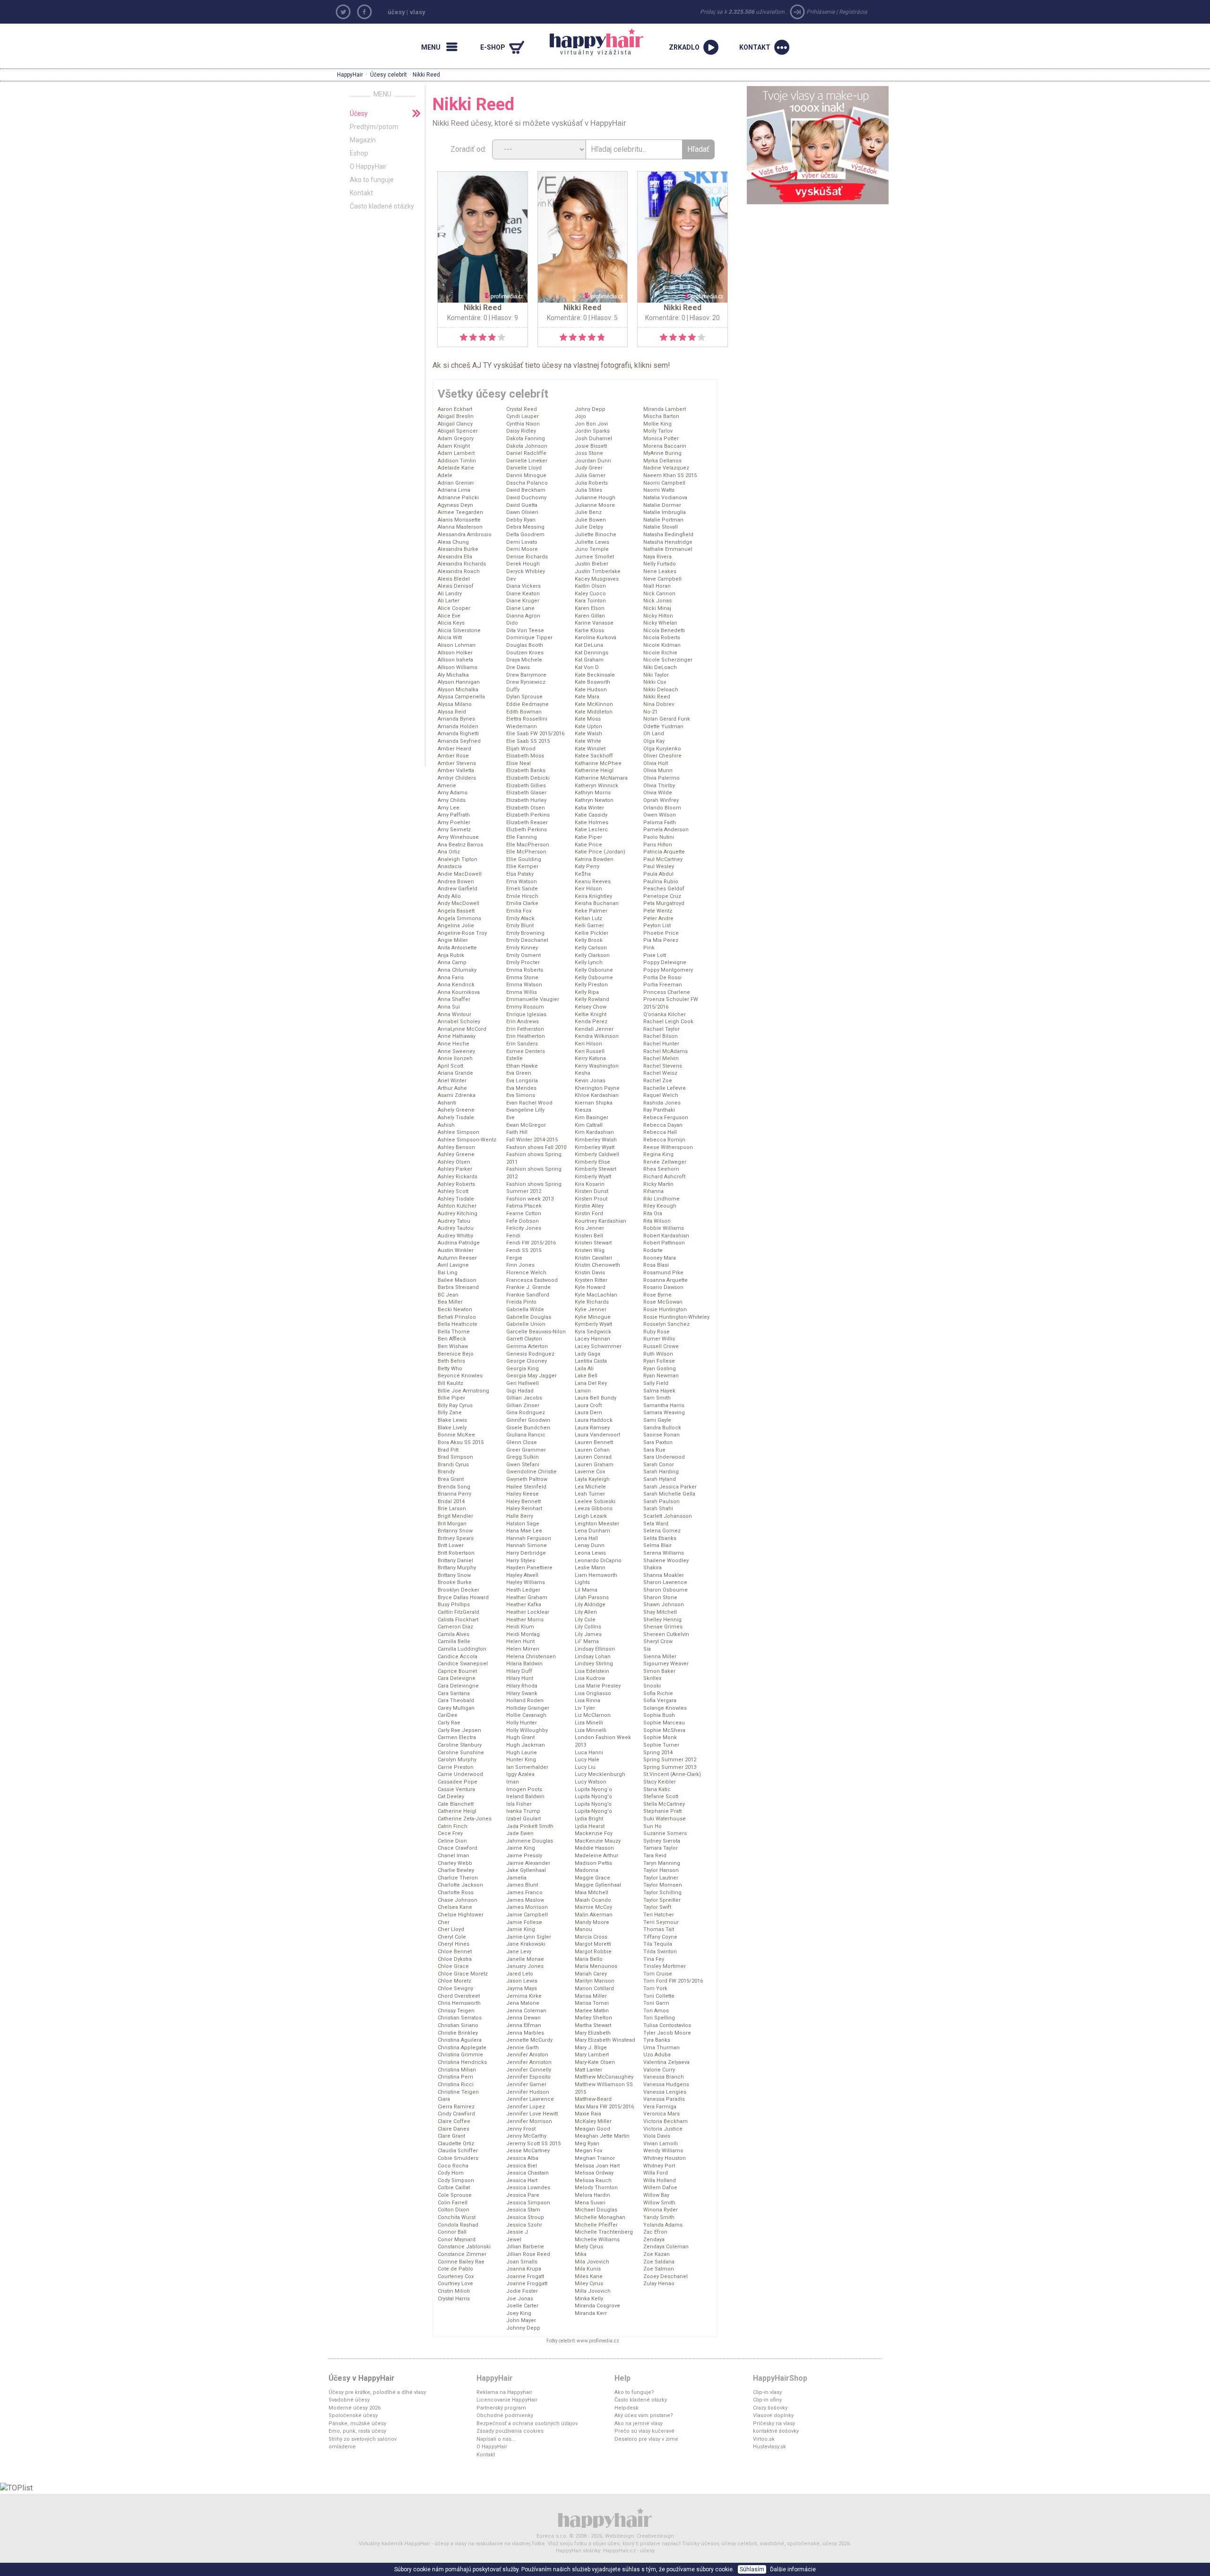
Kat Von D (587, 667)
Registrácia (853, 12)
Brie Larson (452, 1509)
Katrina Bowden (594, 859)
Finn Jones (520, 1265)
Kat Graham (589, 660)
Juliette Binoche (596, 535)
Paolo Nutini (659, 837)
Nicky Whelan (660, 623)
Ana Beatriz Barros (460, 845)
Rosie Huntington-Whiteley (676, 1317)
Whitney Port (659, 2166)
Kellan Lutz (588, 918)
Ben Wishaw (453, 1346)
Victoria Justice (663, 2129)
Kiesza (583, 1110)
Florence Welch (526, 1273)
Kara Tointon (590, 601)
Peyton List (657, 926)
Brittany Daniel (455, 1561)
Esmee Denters (526, 1051)
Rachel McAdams (665, 1051)
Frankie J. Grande (528, 1287)
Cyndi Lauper (523, 416)
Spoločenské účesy (353, 2415)
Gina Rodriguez (526, 1413)
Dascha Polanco (527, 483)
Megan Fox (588, 2151)
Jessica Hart (522, 2180)
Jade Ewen (520, 1833)
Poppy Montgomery (668, 970)
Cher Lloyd (451, 1929)
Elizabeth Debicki (528, 778)
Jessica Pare (523, 2195)
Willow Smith (659, 2203)
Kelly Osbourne (594, 978)
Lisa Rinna (588, 1701)
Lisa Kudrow (590, 1678)
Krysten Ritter (591, 1280)
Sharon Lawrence (665, 1582)
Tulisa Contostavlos (667, 2025)
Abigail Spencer (458, 431)
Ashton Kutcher (457, 1206)
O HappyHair (368, 166)
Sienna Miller (660, 1657)
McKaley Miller (593, 2121)
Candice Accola (458, 1657)
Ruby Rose (657, 1332)
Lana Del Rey (591, 1383)
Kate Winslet (590, 749)
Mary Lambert (592, 2055)
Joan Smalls (522, 2262)
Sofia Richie (658, 1693)
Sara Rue (654, 1450)
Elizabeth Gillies (526, 786)
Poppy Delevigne (665, 962)
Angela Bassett (456, 911)
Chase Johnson (458, 1900)
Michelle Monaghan (600, 2217)
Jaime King (521, 1848)
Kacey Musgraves (597, 579)
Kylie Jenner (591, 1310)
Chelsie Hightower (461, 1915)
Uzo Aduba (657, 2055)
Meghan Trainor (595, 2158)
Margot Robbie (593, 1952)
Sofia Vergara (660, 1701)
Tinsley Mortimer (665, 1966)
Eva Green (519, 1073)
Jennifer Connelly (529, 2070)
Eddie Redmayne (527, 704)
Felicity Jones (524, 1228)
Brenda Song (454, 1487)
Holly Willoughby (527, 1730)
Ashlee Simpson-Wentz (467, 1140)
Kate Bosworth (592, 682)
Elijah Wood (521, 749)
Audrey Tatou (454, 1221)
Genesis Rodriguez (530, 1354)
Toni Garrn (656, 2003)
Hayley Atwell (522, 1575)
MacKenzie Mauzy (598, 1841)
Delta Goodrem (525, 535)
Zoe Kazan (657, 2254)
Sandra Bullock (662, 1428)
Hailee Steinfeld (526, 1487)
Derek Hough (523, 564)
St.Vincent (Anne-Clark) (672, 1774)
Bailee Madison (457, 1280)
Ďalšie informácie (793, 2569)
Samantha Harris (664, 1405)
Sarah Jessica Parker (670, 1487)
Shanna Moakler (664, 1575)
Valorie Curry (659, 2070)
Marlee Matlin (592, 2011)
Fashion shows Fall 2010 (536, 1147)
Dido (512, 623)
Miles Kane (589, 2276)
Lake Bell (586, 1376)
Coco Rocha (453, 2166)
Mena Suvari (590, 2203)
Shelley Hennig (662, 1620)
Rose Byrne (657, 1295)
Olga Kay (654, 741)
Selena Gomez (662, 1531)
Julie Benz (588, 512)
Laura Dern (588, 1413)
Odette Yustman (663, 727)
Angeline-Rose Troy (462, 933)
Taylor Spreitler (662, 1900)
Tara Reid (655, 1856)
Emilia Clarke (522, 903)
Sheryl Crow (658, 1641)
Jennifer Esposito (528, 2077)
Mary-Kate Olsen (595, 2062)
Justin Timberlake (598, 571)
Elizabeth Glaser (526, 793)
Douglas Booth (525, 645)
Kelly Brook (589, 940)
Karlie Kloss (589, 631)
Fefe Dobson (523, 1221)
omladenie (342, 2447)
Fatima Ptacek (524, 1206)
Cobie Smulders (458, 2158)
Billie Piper (451, 1398)
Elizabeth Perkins (528, 815)
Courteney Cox (456, 2276)
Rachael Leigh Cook (668, 1022)
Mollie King (657, 424)
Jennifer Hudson (528, 2092)
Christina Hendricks (462, 2062)
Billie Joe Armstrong (463, 1391)
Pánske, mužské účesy (357, 2424)
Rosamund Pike (663, 1273)
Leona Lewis (590, 1553)
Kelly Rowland (592, 999)
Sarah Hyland (660, 1479)
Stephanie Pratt (662, 1811)
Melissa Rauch (593, 2180)
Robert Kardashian (666, 1236)
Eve (510, 1118)
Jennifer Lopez (526, 2107)
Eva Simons (521, 1095)
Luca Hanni (589, 1753)
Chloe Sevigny (455, 1989)
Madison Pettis (593, 1863)
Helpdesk (627, 2408)
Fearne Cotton (524, 1214)
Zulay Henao (659, 2284)
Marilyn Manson (595, 1981)
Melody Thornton (596, 2188)
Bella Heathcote (458, 1324)
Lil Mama (586, 1590)
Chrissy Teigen (456, 2011)
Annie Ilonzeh (455, 1058)
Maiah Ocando (593, 1900)
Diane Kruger (523, 601)
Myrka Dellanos (662, 461)
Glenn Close (522, 1442)
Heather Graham (527, 1597)
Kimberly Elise (592, 1162)
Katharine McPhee (598, 763)
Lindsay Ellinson (595, 1649)
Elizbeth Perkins (527, 830)
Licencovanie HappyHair (507, 2400)
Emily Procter (523, 962)
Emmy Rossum (525, 1007)
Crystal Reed (522, 409)
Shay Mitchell (660, 1612)
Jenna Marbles (525, 2033)
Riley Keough (660, 1206)
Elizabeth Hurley (526, 800)
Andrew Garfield (458, 889)
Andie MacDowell (460, 874)
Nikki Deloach (661, 690)
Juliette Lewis (592, 542)
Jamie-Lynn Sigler (529, 1937)
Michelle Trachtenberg (604, 2232)
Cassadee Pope (458, 1782)
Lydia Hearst (590, 1826)
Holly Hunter (522, 1723)
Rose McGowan (663, 1302)
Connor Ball (452, 2232)
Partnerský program (501, 2408)
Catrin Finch (453, 1826)
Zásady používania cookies (510, 2431)
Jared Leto (520, 1974)
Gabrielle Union (526, 1324)
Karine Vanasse (594, 623)
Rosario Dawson (663, 1287)
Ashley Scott (453, 1191)
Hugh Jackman (526, 1745)
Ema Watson (522, 882)
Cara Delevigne (457, 1678)
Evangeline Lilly (525, 1110)
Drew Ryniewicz (526, 682)
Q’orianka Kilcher (665, 1014)
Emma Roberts (525, 970)
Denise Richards (527, 557)
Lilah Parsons (592, 1597)
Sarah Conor (659, 1465)
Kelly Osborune (594, 970)
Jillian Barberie (525, 2247)
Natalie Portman (663, 520)
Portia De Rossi (662, 978)
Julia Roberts (591, 483)
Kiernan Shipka (594, 1103)
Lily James (588, 1634)
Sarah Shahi (658, 1509)
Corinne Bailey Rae (461, 2262)
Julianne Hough (595, 498)
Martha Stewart (593, 2025)
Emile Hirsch (522, 896)
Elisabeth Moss (525, 756)
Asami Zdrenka (457, 1095)
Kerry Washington (597, 1066)
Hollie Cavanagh (526, 1715)
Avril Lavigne (453, 1265)
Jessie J (517, 2232)
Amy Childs (452, 800)
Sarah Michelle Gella (669, 1494)
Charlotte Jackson (460, 1885)
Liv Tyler (585, 1708)
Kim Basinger (592, 1118)
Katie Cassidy (591, 815)
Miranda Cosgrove (597, 2306)
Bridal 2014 (451, 1501)
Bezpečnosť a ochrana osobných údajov (527, 2424)
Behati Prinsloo (457, 1317)
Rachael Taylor (661, 1029)
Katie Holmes (592, 822)
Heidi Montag (523, 1634)
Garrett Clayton (524, 1339)
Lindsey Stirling (594, 1664)
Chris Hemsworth (459, 2003)
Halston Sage (523, 1524)
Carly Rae (449, 1723)
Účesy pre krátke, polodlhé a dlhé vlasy (377, 2392)
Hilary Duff (519, 1671)
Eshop (359, 153)
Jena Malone (523, 2003)
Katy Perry (587, 866)
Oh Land (654, 734)
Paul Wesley (659, 866)
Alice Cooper (454, 608)
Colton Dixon (454, 2210)
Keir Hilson (588, 889)
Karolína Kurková (596, 638)
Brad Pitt (448, 1450)
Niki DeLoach (660, 667)
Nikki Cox (655, 682)
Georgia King (523, 1369)
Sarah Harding (661, 1472)
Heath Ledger (523, 1590)
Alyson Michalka (458, 690)
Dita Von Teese (525, 631)
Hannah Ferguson (529, 1538)
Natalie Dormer (662, 505)
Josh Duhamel (593, 439)
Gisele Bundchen (528, 1428)
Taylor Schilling (662, 1893)
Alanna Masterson (460, 527)
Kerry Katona (590, 1058)
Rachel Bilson (661, 1036)
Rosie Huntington (665, 1310)
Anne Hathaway (457, 1036)
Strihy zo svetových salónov (363, 2439)
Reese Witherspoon (668, 1147)
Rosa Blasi (656, 1265)
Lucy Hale (587, 1760)
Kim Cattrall (589, 1125)
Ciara (444, 2099)
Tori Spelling (659, 2018)
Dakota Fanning (526, 439)
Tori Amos (656, 2011)
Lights (582, 1582)
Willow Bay (656, 2195)
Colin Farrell (453, 2203)
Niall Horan (657, 586)
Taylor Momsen (663, 1885)
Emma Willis (522, 992)
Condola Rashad (458, 2225)
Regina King (658, 1154)
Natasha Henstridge (668, 542)
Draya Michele (524, 660)
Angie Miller (453, 940)
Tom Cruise (658, 1974)
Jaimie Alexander (528, 1863)
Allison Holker (455, 653)
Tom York (655, 1989)
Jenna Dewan (523, 2018)
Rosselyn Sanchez (666, 1324)
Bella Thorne (454, 1332)
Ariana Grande (455, 1073)
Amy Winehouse (458, 837)
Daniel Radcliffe (526, 453)
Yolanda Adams (663, 2225)
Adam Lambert (456, 453)
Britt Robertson (456, 1553)
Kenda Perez (591, 1022)
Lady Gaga (588, 1354)
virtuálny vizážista (591, 42)
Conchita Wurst (457, 2217)
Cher (444, 1922)
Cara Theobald (456, 1701)
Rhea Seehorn (661, 1169)
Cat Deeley (451, 1797)
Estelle (514, 1058)
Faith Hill (517, 1132)
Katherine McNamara (601, 778)
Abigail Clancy (455, 424)
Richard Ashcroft (664, 1177)
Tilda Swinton (660, 1952)
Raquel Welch (661, 1095)
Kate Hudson (591, 690)
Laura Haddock (594, 1420)
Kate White (588, 741)
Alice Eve (449, 616)
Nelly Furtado (660, 564)
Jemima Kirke (524, 1996)
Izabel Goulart (523, 1819)
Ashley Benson (456, 1147)
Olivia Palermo (661, 778)
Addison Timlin (457, 461)
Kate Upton (588, 727)
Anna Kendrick (456, 985)
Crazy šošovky (770, 2408)
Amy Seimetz (454, 830)
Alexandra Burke (458, 549)
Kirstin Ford (589, 1214)
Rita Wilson (657, 1221)
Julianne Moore (595, 505)
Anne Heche (454, 1044)
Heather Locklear (528, 1612)
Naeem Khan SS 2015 (670, 475)
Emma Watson (524, 985)
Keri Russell (590, 1051)
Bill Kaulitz (450, 1383)
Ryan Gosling (660, 1369)
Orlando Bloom (662, 808)
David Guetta (522, 505)
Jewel (514, 2240)
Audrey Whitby (455, 1236)
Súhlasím (752, 2569)
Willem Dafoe (660, 2188)
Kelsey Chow (591, 1007)
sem (661, 365)
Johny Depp (590, 409)
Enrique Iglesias (526, 1014)
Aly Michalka (453, 675)
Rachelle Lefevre (665, 1088)
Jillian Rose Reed (528, 2254)
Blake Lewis (452, 1420)
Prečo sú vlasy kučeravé (644, 2431)
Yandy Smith (659, 2217)
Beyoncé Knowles (460, 1376)
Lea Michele (590, 1487)
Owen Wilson (660, 815)
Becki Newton (455, 1310)
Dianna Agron (523, 616)
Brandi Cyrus (453, 1465)
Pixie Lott (655, 955)
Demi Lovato (522, 542)
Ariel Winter (452, 1081)
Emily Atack (520, 918)
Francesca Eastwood (532, 1280)
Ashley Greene (456, 1154)
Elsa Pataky (520, 874)
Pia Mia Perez (661, 940)
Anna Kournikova (459, 992)
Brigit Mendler (455, 1516)
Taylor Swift (657, 1907)
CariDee (448, 1715)
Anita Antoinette (457, 948)
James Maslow (525, 1900)
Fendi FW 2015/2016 (531, 1243)
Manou (583, 1929)
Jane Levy (519, 1952)
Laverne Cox (590, 1472)
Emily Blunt (520, 926)
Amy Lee (449, 808)
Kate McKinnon (594, 704)
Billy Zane (450, 1413)
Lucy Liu (585, 1767)
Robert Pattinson (664, 1243)
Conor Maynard (457, 2240)
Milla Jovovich (593, 2291)
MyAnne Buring (662, 453)
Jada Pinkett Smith (530, 1826)
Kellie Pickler (592, 933)
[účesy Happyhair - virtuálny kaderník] (605, 2517)
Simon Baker (659, 1671)
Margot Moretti (593, 1944)
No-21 (650, 712)
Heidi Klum (520, 1627)
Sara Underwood (664, 1457)
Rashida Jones (662, 1103)
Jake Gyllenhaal (526, 1870)
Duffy (513, 690)
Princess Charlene (667, 992)
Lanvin (583, 1391)
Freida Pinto (521, 1302)
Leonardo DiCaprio (598, 1561)
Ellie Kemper (522, 866)
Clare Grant (451, 2136)
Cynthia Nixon (523, 424)
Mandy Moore (592, 1922)
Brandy (446, 1472)
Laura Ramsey (592, 1428)
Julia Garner (590, 475)
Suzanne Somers (665, 1833)
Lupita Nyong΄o (593, 1789)
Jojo (580, 416)
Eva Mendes (521, 1088)
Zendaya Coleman (666, 2247)
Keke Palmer (591, 911)
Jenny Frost (521, 2129)
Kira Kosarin (590, 1184)
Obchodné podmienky (505, 2415)
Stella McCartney (664, 1804)
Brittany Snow (454, 1575)
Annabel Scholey (459, 1022)
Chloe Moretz (454, 1981)
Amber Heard (454, 749)
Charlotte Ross (456, 1893)
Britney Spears (456, 1538)
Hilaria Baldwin (524, 1664)
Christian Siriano (458, 2025)
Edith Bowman (524, 712)
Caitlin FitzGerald (458, 1612)
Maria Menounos (596, 1966)
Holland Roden (525, 1701)
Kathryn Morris (593, 793)
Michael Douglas (596, 2210)
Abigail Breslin (456, 416)
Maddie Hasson (594, 1848)
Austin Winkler (456, 1250)
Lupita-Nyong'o (593, 1811)
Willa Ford (656, 2173)
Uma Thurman (661, 2048)
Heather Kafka (524, 1605)
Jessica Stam (523, 2210)
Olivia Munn (658, 770)
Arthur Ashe (452, 1088)
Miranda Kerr (591, 2313)
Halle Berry (520, 1516)
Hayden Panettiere (529, 1568)
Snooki (652, 1686)
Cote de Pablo (455, 2269)
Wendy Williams (663, 2151)
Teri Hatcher (659, 1915)
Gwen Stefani (523, 1465)
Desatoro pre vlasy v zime (646, 2439)
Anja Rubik (451, 955)
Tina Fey (654, 1959)
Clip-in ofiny (767, 2400)
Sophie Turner (661, 1745)
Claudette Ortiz (456, 2144)
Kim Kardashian (594, 1132)
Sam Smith (657, 1398)
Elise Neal (519, 763)
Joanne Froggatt (527, 2284)
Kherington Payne (597, 1088)
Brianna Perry (454, 1494)
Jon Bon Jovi (591, 424)
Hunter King (521, 1760)
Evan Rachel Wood (529, 1103)
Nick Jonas (657, 601)
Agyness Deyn (455, 505)
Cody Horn (451, 2173)
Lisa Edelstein (592, 1671)
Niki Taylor (656, 675)
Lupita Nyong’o (593, 1804)
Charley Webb (455, 1863)
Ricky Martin (658, 1184)
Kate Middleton (594, 712)
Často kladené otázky (382, 206)
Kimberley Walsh (596, 1140)
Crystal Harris (454, 2299)
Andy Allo (449, 896)
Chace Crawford (458, 1848)
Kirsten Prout (591, 1199)
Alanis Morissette (459, 520)
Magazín (363, 140)
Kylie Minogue (593, 1317)
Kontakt (361, 193)
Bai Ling (448, 1273)
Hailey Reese (523, 1494)
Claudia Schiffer (458, 2151)
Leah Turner (590, 1494)
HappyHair (350, 75)
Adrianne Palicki (458, 498)
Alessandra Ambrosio (465, 535)
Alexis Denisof (456, 586)
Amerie (447, 786)
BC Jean (448, 1295)
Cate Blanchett (456, 1804)
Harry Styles (521, 1561)
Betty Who (450, 1369)
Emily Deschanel (527, 940)
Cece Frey (450, 1833)
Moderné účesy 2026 (354, 2408)
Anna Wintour (454, 1014)
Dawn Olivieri (522, 512)
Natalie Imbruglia (665, 512)
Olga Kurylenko (662, 749)
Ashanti (447, 1103)
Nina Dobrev (659, 704)
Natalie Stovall (661, 527)
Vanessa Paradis (664, 2099)
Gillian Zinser (523, 1405)
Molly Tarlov (658, 431)
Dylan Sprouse (524, 697)
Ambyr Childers (457, 778)
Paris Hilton (658, 845)
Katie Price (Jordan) (600, 852)
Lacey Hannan (592, 1339)
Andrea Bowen (456, 882)
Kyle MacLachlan (596, 1295)
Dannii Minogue (526, 475)
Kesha (583, 1073)
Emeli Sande (522, 889)
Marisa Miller (591, 1996)
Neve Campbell (662, 579)
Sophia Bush (659, 1715)
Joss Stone (589, 453)
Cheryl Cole (452, 1937)
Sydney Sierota (662, 1841)
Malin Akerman (594, 1915)
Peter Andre (658, 918)
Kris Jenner (589, 1228)
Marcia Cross (591, 1937)
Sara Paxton (658, 1442)
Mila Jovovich (592, 2262)
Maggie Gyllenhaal (598, 1885)
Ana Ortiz (449, 852)
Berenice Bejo (456, 1354)
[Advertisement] (818, 275)
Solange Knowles (665, 1708)
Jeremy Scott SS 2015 (533, 2144)
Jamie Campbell (527, 1915)
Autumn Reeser (457, 1258)
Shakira (653, 1568)
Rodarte (653, 1250)
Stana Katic (657, 1789)
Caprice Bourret (457, 1671)
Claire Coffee (454, 2121)
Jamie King (521, 1929)
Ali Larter (449, 601)
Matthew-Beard (593, 2099)
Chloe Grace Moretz (463, 1974)
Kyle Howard (590, 1287)
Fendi (513, 1236)
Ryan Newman (661, 1376)
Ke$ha (583, 874)
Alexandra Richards (462, 564)
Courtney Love (455, 2284)
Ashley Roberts (456, 1184)
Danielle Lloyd (524, 468)
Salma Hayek (659, 1391)
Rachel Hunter (661, 1044)
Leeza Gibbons (594, 1509)
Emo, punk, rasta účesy (357, 2431)
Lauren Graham (594, 1465)
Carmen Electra (457, 1737)
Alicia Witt (450, 638)
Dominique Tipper (529, 638)
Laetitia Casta (591, 1361)
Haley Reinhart (524, 1509)
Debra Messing (525, 527)
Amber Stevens (457, 763)
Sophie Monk (660, 1737)
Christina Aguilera (460, 2040)
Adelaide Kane (456, 468)
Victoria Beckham (665, 2121)
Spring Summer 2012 (670, 1760)
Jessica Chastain (527, 2173)
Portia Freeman (663, 985)
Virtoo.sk (764, 2439)
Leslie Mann (590, 1568)
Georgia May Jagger (532, 1376)
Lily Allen (586, 1612)
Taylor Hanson (661, 1870)
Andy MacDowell (458, 903)
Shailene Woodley (666, 1561)
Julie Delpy (589, 527)
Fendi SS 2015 (524, 1250)
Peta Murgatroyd (664, 903)
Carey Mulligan (456, 1708)
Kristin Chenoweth (597, 1265)
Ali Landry (450, 594)
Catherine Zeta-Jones (465, 1819)
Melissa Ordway (594, 2173)
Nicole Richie (660, 653)
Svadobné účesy (349, 2400)
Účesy (359, 113)
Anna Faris (451, 978)
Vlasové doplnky (773, 2415)
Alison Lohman (457, 645)
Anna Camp (452, 962)
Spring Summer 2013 (670, 1767)
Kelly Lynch (589, 962)
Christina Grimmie (460, 2055)
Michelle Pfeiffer (596, 2225)
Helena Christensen (531, 1657)
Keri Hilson (588, 1044)
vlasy (418, 12)
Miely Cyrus (589, 2247)
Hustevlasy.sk (769, 2447)
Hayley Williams (526, 1582)
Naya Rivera (657, 557)
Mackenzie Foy (594, 1833)
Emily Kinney (522, 948)
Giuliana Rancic (526, 1435)
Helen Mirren (523, 1649)
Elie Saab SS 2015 (528, 741)
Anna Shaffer (454, 999)
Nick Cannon (659, 594)
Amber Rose (453, 756)
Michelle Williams (597, 2240)
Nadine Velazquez (666, 468)
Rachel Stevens (663, 1066)
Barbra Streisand (458, 1287)
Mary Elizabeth (593, 2033)
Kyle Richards (592, 1302)
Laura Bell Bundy (596, 1398)
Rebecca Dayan (663, 1125)
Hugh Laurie (522, 1753)
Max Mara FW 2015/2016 (604, 2107)
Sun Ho (653, 1826)
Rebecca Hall (660, 1132)
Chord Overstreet (459, 1996)
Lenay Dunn (590, 1545)
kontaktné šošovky (776, 2431)
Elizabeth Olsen (526, 808)
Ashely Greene (456, 1110)
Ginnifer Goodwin (528, 1420)
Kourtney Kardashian (601, 1221)
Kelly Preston (591, 985)
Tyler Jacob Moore (667, 2033)
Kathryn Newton (594, 800)
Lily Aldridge (590, 1605)
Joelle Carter (522, 2306)
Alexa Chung (453, 542)
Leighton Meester (597, 1524)
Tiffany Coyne (660, 1937)
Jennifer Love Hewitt (532, 2114)
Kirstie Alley (589, 1206)
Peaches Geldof (664, 889)
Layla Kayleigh (592, 1479)
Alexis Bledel (454, 579)
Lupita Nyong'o (593, 1797)
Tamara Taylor (661, 1848)
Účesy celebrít (389, 75)
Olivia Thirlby (659, 786)
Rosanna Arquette (665, 1280)
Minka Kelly (589, 2299)
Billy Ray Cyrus (455, 1405)
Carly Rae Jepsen (459, 1730)
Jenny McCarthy (526, 2136)
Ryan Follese (659, 1361)
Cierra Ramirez (456, 2107)
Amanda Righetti (458, 734)
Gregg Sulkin (523, 1457)
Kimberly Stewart (596, 1169)
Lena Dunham (592, 1531)
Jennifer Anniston (529, 2062)
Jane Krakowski (526, 1944)
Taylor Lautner (661, 1878)
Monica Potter (661, 439)
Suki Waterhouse (665, 1819)
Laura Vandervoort (597, 1435)
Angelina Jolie (456, 926)
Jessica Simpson (528, 2203)
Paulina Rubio (661, 882)
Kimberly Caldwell (597, 1154)
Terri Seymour (661, 1922)
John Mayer (521, 2320)
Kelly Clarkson (592, 955)
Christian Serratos (460, 2018)
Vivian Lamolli (661, 2144)
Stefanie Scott (661, 1797)
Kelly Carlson (591, 948)
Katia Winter (589, 808)
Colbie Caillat (454, 2188)
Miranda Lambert (665, 409)
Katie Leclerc (591, 830)
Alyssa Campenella (461, 697)
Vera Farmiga (660, 2107)
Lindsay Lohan (593, 1657)
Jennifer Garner (526, 2084)
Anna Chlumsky (457, 970)
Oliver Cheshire (662, 756)
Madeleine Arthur (596, 1856)
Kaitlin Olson (590, 586)
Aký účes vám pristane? (644, 2415)
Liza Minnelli (591, 1730)
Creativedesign (655, 2536)
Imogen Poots (524, 1789)
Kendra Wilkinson (597, 1036)
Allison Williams (458, 667)
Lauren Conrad (593, 1457)
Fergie (514, 1258)
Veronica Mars (661, 2114)
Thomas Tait (659, 1929)
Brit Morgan (452, 1524)
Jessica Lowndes (528, 2188)
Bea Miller (450, 1302)
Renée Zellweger (665, 1162)
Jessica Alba (522, 2158)
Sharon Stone (660, 1597)
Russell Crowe (661, 1346)
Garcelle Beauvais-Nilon (536, 1332)
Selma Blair (657, 1545)
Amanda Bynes (456, 719)
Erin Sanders (522, 1044)
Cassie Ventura (456, 1789)
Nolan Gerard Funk (667, 719)
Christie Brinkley (458, 2033)
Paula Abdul (658, 874)
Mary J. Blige (591, 2048)
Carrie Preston (456, 1767)
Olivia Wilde (658, 793)
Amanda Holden (458, 727)
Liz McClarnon (593, 1715)
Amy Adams (453, 793)
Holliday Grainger (528, 1708)
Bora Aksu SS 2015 (461, 1442)
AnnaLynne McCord (462, 1029)
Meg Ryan (587, 2144)
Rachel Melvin (661, 1058)
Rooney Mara (660, 1258)
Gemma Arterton (527, 1346)
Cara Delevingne (458, 1686)
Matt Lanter (588, 2070)
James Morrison (527, 1907)
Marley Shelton (593, 2018)
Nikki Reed (657, 697)
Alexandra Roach (459, 571)
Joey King (519, 2313)
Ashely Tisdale (456, 1118)
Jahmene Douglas (530, 1841)
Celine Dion (452, 1841)
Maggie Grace (592, 1878)
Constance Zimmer (462, 2254)
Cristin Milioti (454, 2291)
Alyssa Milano (455, 704)
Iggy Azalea (520, 1774)
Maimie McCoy (593, 1907)
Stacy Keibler (660, 1782)
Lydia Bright (589, 1819)
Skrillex (652, 1678)
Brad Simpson (455, 1457)
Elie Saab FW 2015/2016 (535, 734)
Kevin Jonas (590, 1081)
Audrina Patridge (459, 1243)
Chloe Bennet (455, 1952)
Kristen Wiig (590, 1250)
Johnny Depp (523, 2328)
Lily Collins (588, 1627)
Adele (445, 475)
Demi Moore (522, 549)
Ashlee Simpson (458, 1132)
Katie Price (588, 845)
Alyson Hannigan (459, 682)
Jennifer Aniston (527, 2055)
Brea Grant (451, 1479)
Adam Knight (454, 446)
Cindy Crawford (456, 2114)
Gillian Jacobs (524, 1398)
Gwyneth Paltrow (527, 1479)
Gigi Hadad (520, 1391)
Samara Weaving (664, 1413)
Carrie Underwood (460, 1774)
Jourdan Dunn (593, 461)
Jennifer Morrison (529, 2121)
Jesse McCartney (528, 2151)
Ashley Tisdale (456, 1199)
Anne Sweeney (456, 1051)
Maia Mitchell (592, 1893)
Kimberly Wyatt (593, 1177)
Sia (647, 1649)
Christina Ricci (456, 2084)
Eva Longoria (522, 1081)
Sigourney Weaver (666, 1664)
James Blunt (522, 1885)
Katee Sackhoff (594, 756)
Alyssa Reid (452, 712)
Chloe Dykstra (455, 1959)
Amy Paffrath (454, 815)
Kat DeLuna (589, 645)
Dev (511, 579)
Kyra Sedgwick (593, 1332)
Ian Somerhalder (527, 1767)
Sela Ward (656, 1524)
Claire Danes (454, 2129)
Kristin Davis (590, 1273)
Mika (581, 2254)
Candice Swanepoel (463, 1664)
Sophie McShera (664, 1730)
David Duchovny (526, 498)
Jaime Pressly (524, 1856)
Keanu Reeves (593, 882)
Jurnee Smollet (594, 557)
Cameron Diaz (455, 1627)
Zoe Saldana (659, 2262)
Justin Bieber (592, 564)
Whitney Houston (665, 2158)
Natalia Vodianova (665, 498)
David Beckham (526, 490)
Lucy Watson (591, 1782)
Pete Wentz (658, 911)
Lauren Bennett (594, 1442)
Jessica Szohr (524, 2225)
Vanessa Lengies (665, 2092)
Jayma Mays (522, 1989)
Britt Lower (451, 1545)
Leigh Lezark (591, 1516)
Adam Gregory (456, 439)
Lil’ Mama (587, 1641)
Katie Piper (588, 837)
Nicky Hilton (658, 616)
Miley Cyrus (589, 2284)
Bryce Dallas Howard (463, 1597)
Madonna (587, 1870)
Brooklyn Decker (458, 1590)
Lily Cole (585, 1620)
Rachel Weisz (660, 1073)
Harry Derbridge (526, 1553)
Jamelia (516, 1878)
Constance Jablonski (464, 2247)
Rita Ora (653, 1214)
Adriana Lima (454, 490)
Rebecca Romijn (664, 1140)
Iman (513, 1782)
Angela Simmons (459, 918)
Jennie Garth (523, 2048)
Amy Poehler (454, 822)
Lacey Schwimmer (598, 1346)
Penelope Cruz (662, 896)
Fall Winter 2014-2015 (532, 1140)
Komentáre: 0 (467, 318)
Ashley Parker (455, 1169)
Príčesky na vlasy (774, 2424)
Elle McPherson (526, 852)
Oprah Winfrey (661, 800)
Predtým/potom (374, 127)
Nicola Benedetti (664, 631)
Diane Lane (520, 608)
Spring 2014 (658, 1753)
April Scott (450, 1066)
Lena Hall (586, 1538)
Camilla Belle (454, 1641)
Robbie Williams (664, 1228)
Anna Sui (449, 1007)
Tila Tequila (658, 1944)
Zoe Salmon (659, 2269)
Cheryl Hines (454, 1944)
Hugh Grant (520, 1737)
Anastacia (450, 866)
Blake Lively (452, 1428)
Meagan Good (592, 2129)
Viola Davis (657, 2136)
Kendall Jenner (594, 1029)
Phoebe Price (661, 933)
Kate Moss (588, 719)
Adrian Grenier (456, 483)
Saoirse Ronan (661, 1435)
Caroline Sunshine (461, 1753)
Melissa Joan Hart (597, 2166)
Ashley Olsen (454, 1162)
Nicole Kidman (662, 645)
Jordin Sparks (592, 431)
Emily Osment (523, 955)
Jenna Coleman (526, 2011)
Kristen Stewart (593, 1243)
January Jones (525, 1966)
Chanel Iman (454, 1856)
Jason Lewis (522, 1981)
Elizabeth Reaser (527, 822)
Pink (649, 948)
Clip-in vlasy (767, 2392)
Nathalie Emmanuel (668, 549)
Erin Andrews (523, 1022)
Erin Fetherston (525, 1029)
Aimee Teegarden (460, 512)
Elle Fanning (522, 837)
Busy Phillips (454, 1605)
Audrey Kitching (458, 1214)
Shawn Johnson (664, 1605)
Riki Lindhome (661, 1199)
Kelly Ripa (587, 992)
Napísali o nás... (496, 2439)
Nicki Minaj (657, 608)
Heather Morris (525, 1620)
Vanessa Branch (664, 2077)
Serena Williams (664, 1553)
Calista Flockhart (458, 1620)
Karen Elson (590, 608)
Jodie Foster (522, 2291)
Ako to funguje (372, 180)
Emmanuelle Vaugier (533, 999)
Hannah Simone (527, 1545)
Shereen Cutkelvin (666, 1634)
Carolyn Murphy (457, 1760)
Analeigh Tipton (458, 859)
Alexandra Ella (455, 557)
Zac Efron (655, 2232)
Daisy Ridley (521, 431)
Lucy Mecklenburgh (600, 1774)
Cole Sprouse (455, 2195)
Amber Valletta (456, 770)
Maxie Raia (588, 2114)
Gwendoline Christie (532, 1472)
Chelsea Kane (455, 1907)
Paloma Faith (660, 822)
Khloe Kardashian (597, 1095)
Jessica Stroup (525, 2217)
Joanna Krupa (524, 2269)
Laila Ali (584, 1369)
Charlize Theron (458, 1878)
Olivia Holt (656, 763)
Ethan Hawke (522, 1066)
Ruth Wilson (658, 1354)
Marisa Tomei (592, 2003)
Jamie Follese (524, 1922)
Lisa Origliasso (593, 1693)
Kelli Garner (589, 926)
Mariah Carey (591, 1974)
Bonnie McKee (456, 1435)
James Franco (524, 1893)
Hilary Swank (522, 1693)
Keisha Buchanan (597, 903)
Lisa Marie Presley (598, 1686)
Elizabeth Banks (526, 770)
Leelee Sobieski (595, 1501)
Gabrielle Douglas (529, 1317)
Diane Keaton (523, 594)
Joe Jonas (520, 2299)
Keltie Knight (591, 1014)
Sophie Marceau (664, 1723)
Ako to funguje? (634, 2392)
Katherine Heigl (594, 770)
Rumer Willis (659, 1339)
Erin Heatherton (526, 1036)
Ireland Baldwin (525, 1797)
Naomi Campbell (664, 483)
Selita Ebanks (660, 1538)
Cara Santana (454, 1693)
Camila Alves (454, 1634)
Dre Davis (518, 667)
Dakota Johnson (527, 446)
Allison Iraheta (455, 660)
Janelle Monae (525, 1959)
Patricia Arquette (664, 852)
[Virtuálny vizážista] (818, 144)
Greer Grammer (526, 1450)
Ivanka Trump (523, 1811)
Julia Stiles (588, 490)
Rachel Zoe (658, 1081)
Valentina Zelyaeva (666, 2062)
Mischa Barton (661, 416)
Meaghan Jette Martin (602, 2136)
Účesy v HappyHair (362, 2378)
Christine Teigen (458, 2092)
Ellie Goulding (524, 859)
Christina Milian (457, 2070)
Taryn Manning (662, 1863)
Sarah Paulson (661, 1501)
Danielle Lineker (527, 461)
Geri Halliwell (523, 1383)
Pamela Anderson (666, 830)
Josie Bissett (591, 446)
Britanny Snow (455, 1531)
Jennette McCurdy (529, 2040)
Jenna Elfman (524, 2025)
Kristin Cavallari (593, 1258)
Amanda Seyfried (459, 741)
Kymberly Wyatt (593, 1324)
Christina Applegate (462, 2048)
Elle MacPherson (528, 845)
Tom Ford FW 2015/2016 (673, 1981)
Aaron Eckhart (455, 409)
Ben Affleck (452, 1339)
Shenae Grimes (663, 1627)
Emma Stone (522, 978)
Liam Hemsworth (596, 1575)
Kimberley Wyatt (595, 1147)
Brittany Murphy (457, 1568)
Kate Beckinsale (595, 675)
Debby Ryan (521, 520)
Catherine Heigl (457, 1811)
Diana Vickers (523, 586)
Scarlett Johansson (668, 1516)
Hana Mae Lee (524, 1531)
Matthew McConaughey (604, 2077)
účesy (396, 12)
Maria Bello (589, 1959)
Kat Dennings (592, 653)
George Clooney (527, 1361)
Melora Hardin (592, 2195)
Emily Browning (525, 933)
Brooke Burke (455, 1582)
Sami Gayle (657, 1420)
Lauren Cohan (592, 1450)
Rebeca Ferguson (666, 1118)
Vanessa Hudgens (666, 2084)
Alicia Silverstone (459, 631)
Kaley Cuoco (590, 594)
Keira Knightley (593, 896)
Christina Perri (455, 2077)
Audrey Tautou (456, 1228)
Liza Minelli (589, 1723)
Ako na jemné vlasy (639, 2424)
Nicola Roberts (662, 638)
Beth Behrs (451, 1361)
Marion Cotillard (594, 1989)
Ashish (446, 1125)
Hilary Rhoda (522, 1686)
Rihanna (653, 1191)
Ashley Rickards (458, 1177)
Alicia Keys (451, 623)
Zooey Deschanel (665, 2276)
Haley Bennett (523, 1501)
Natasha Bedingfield (668, 535)
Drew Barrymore (526, 675)
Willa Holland (660, 2180)
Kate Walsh (588, 734)
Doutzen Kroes (525, 653)
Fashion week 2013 (530, 1199)
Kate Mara (587, 697)
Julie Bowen (590, 520)
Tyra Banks (657, 2040)
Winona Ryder (661, 2210)
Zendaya (654, 2240)
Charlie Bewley (456, 1870)
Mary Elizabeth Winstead (605, 2040)
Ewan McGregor (526, 1125)
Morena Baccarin (665, 446)
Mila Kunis (588, 2269)
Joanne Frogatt (525, 2276)
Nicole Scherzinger (668, 660)
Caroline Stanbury (460, 1745)
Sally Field (656, 1383)
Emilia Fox (519, 911)
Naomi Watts (659, 490)
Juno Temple (592, 549)
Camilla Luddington (462, 1649)
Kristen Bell (589, 1236)
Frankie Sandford (528, 1295)
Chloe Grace (453, 1966)
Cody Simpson (456, 2180)
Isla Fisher (519, 1804)
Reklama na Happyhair (504, 2392)
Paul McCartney (663, 859)
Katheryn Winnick (596, 786)
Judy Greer (589, 468)
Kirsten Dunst (592, 1191)
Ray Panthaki (659, 1110)
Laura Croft (588, 1405)
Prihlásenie (821, 12)
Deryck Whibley (526, 571)
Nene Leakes (660, 571)
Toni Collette (659, 1996)
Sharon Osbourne (665, 1590)
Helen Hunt (520, 1641)
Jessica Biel (522, 2166)
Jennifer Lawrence (530, 2099)
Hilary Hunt (520, 1678)
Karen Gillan (590, 616)
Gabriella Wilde (525, 1310)
